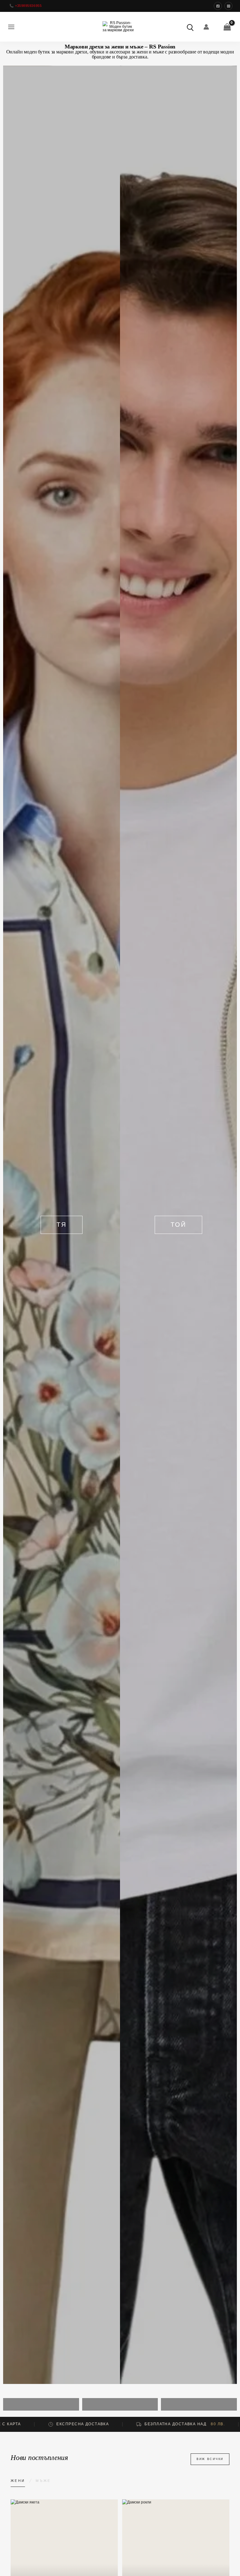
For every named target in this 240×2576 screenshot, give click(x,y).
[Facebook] (218, 6)
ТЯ (62, 1225)
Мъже (43, 2481)
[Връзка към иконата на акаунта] (206, 27)
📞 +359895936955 (25, 6)
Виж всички (210, 2459)
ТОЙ (178, 1225)
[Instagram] (228, 6)
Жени (18, 2481)
